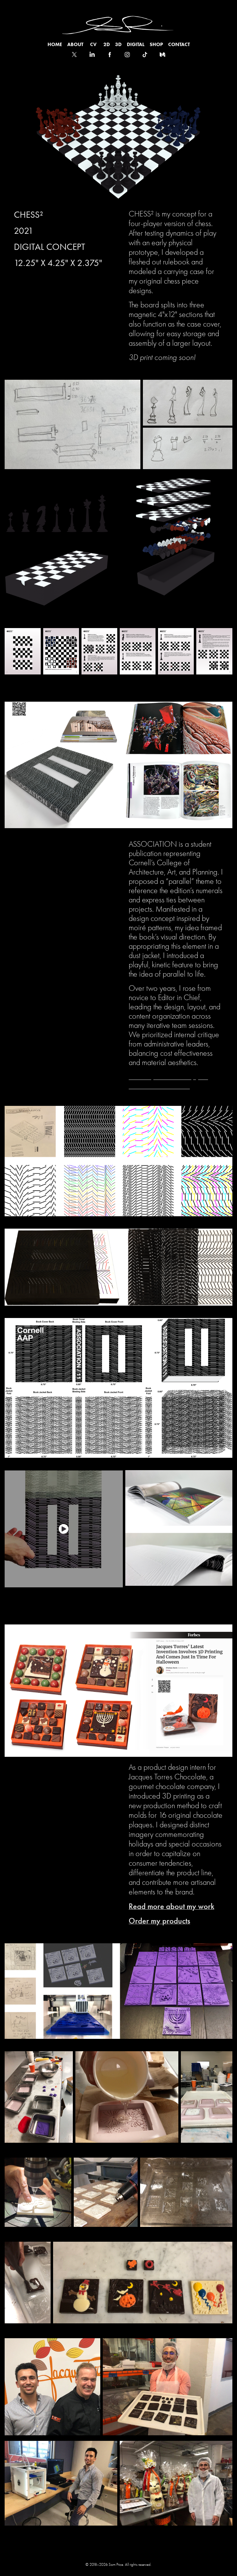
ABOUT (75, 44)
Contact (179, 44)
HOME (55, 44)
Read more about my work (171, 1906)
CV (93, 44)
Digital (136, 44)
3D (118, 44)
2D (107, 44)
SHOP (156, 44)
